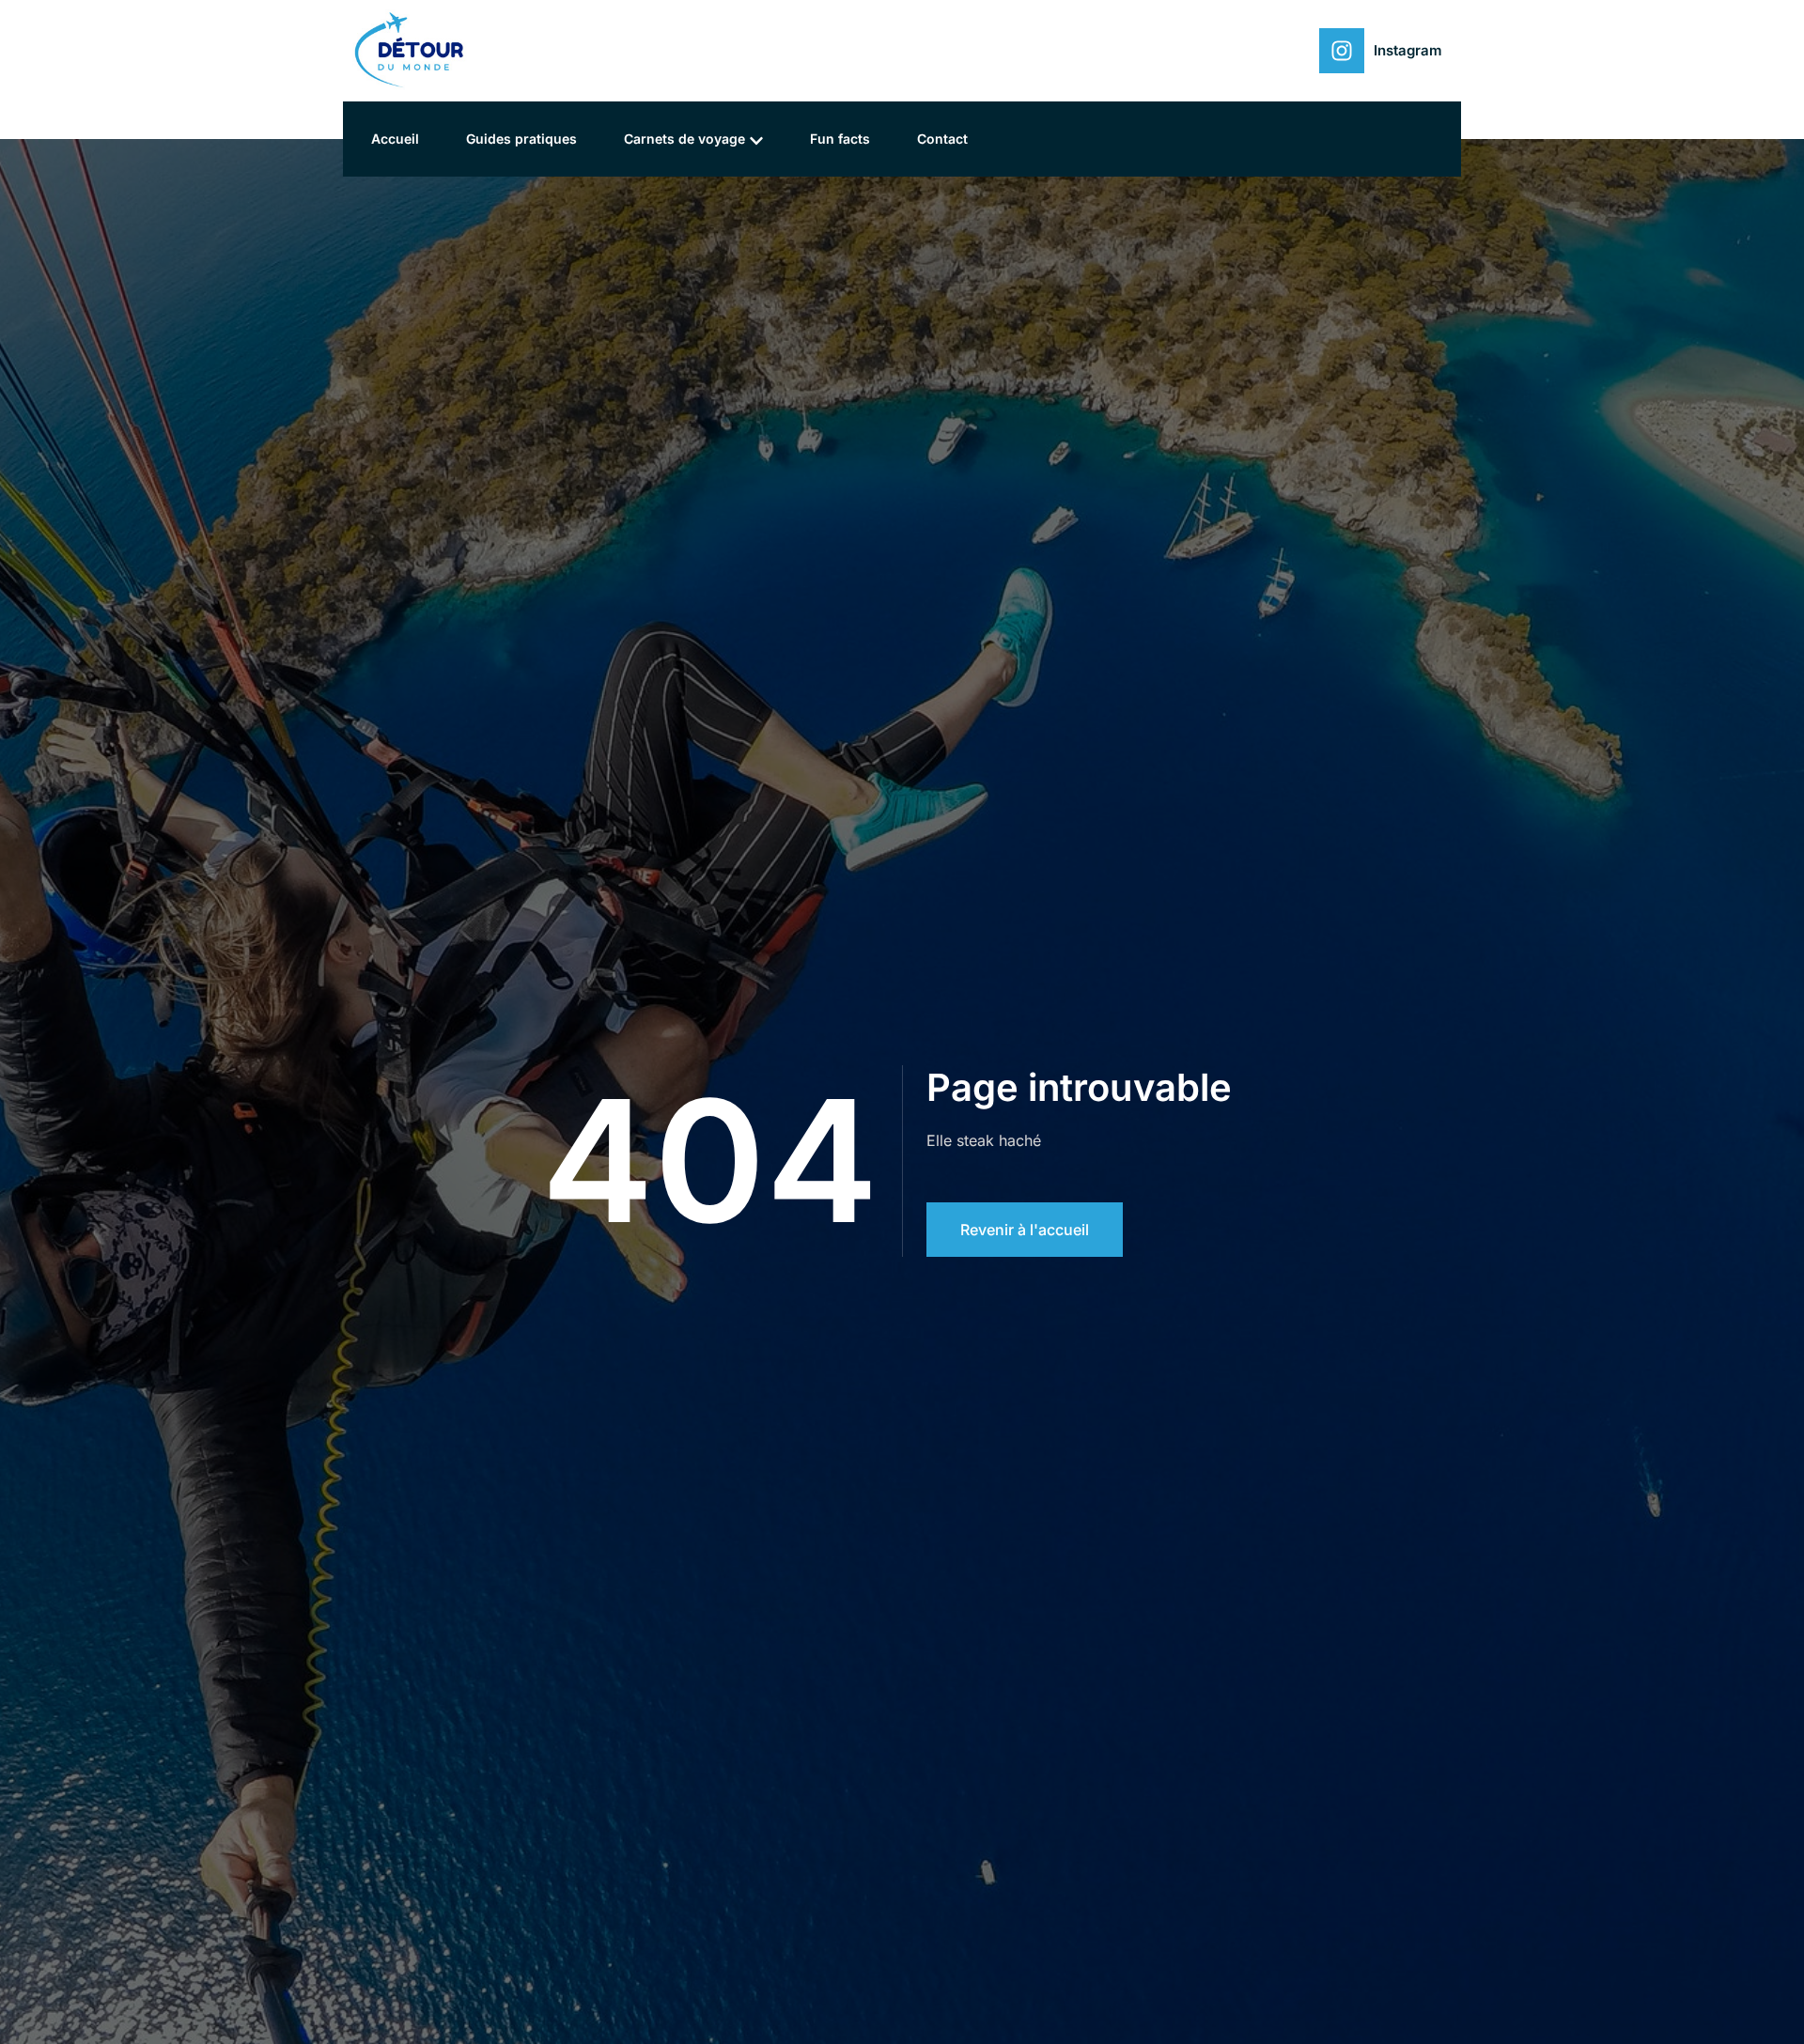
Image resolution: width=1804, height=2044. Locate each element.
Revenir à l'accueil (1025, 1230)
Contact (942, 139)
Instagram (1408, 50)
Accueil (395, 139)
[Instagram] (1342, 51)
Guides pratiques (521, 139)
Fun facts (840, 139)
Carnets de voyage (684, 139)
